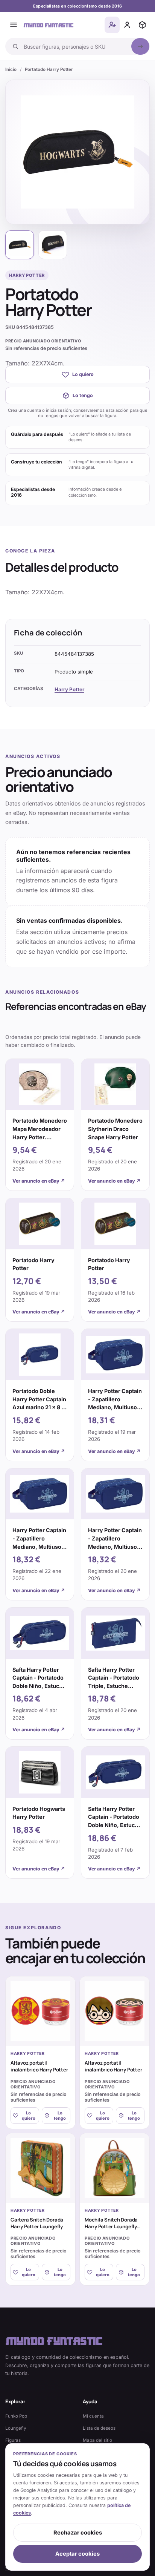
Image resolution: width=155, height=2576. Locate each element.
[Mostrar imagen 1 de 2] (20, 245)
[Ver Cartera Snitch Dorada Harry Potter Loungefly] (40, 2168)
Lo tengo (83, 395)
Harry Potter (69, 689)
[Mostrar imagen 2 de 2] (53, 245)
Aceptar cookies (77, 2554)
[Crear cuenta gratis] (112, 25)
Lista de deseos (99, 2428)
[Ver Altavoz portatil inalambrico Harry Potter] (40, 2011)
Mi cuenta (93, 2416)
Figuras (13, 2440)
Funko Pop (16, 2416)
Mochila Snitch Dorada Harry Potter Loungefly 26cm (111, 2227)
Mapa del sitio (97, 2440)
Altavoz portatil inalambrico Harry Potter (39, 2066)
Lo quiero (83, 374)
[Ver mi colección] (142, 25)
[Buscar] (140, 46)
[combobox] (75, 46)
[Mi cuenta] (127, 25)
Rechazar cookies (78, 2533)
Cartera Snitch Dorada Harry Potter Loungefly (37, 2223)
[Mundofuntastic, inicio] (49, 25)
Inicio (11, 69)
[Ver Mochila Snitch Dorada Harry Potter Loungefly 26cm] (115, 2168)
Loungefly (16, 2428)
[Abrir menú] (14, 25)
